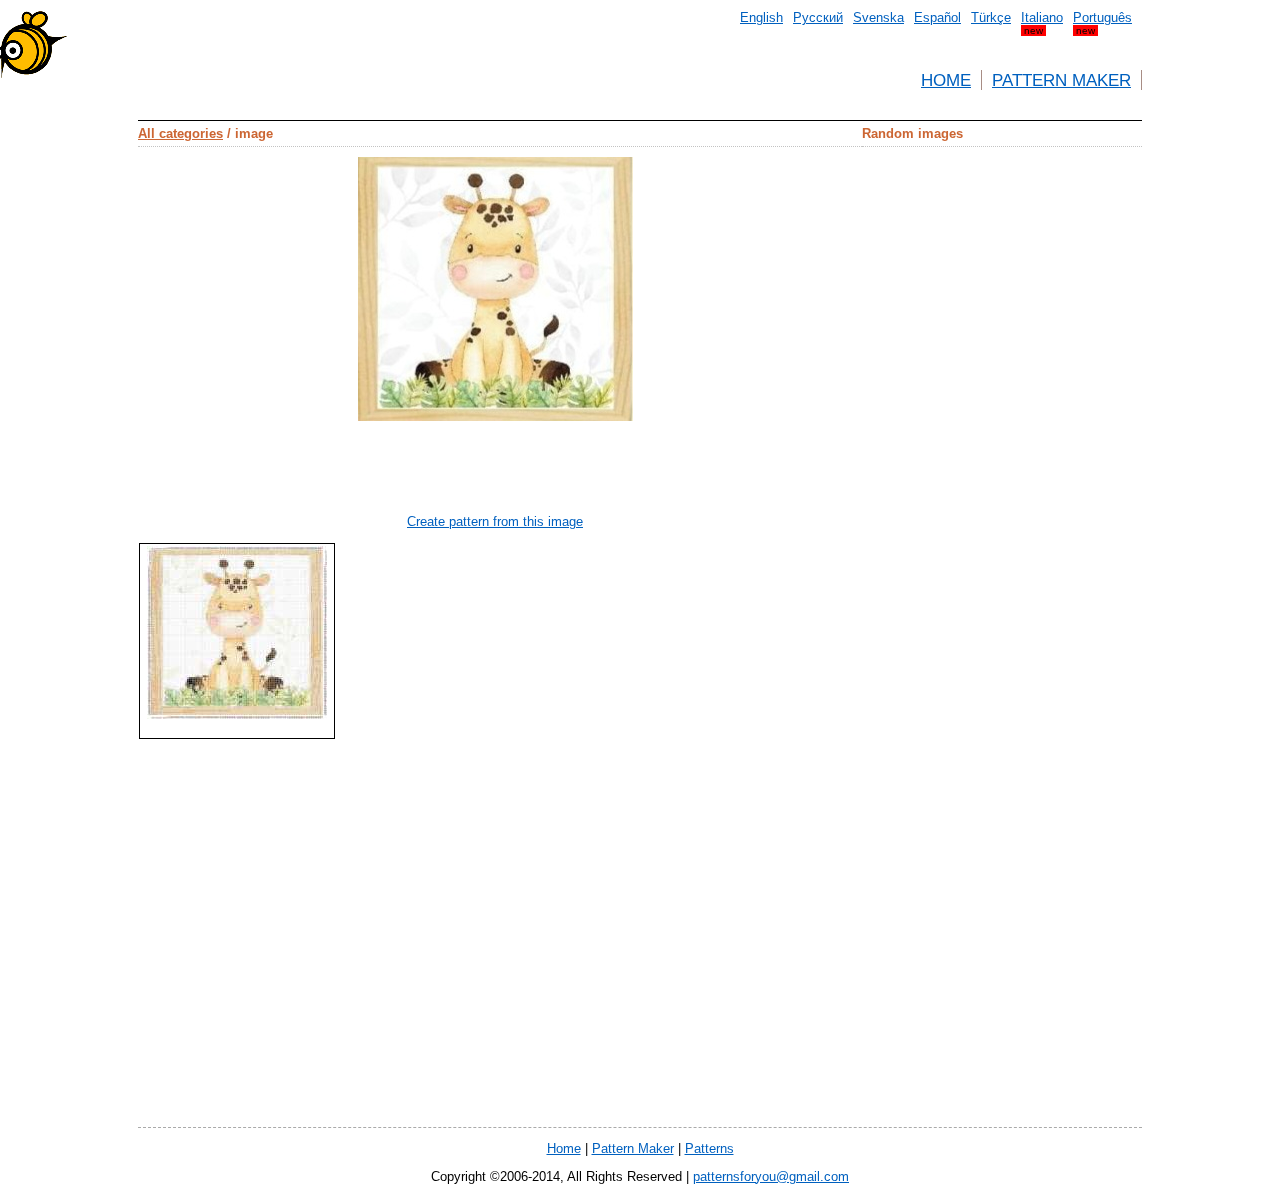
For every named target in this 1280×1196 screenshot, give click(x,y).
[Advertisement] (1062, 447)
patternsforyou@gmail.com (771, 1176)
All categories (180, 133)
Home (946, 80)
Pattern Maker (1061, 80)
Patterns (709, 1148)
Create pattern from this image (495, 521)
